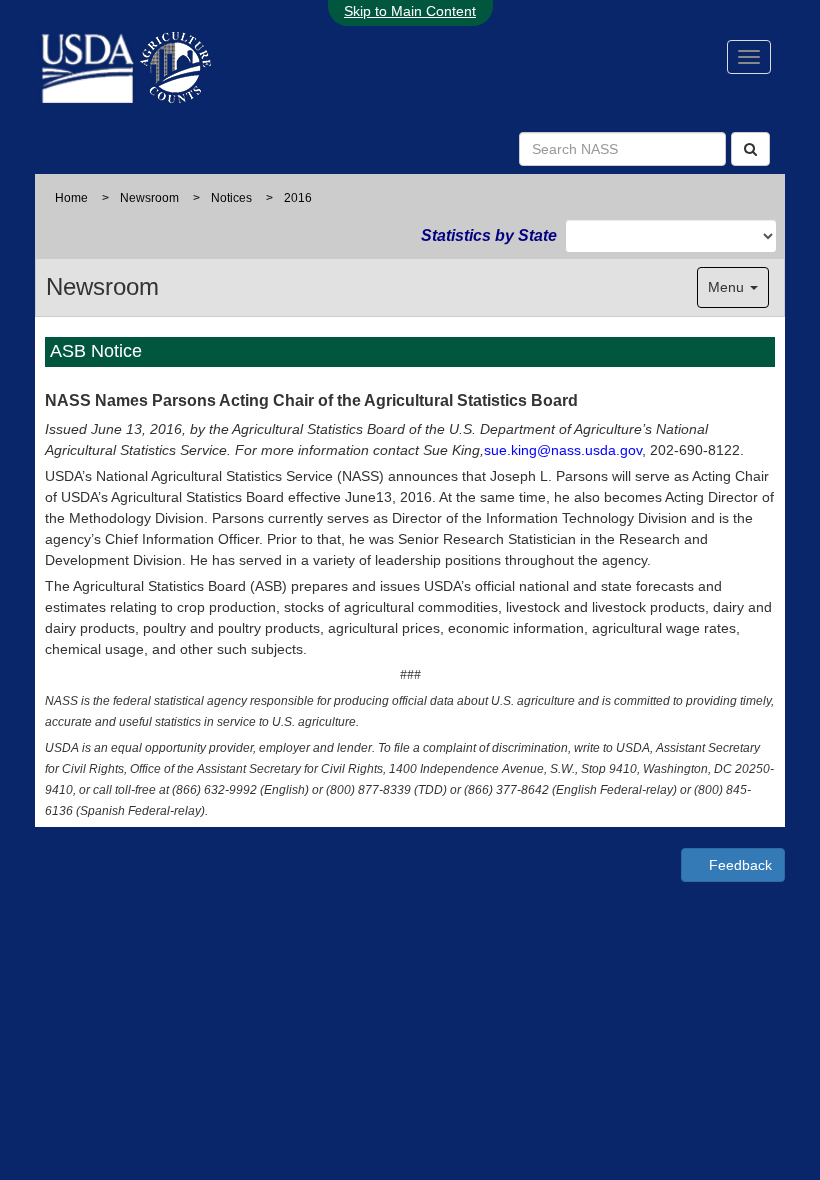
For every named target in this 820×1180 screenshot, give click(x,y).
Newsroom (149, 198)
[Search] (750, 149)
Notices (231, 198)
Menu (728, 287)
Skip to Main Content (410, 11)
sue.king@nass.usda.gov (563, 450)
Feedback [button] (738, 865)
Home (71, 198)
